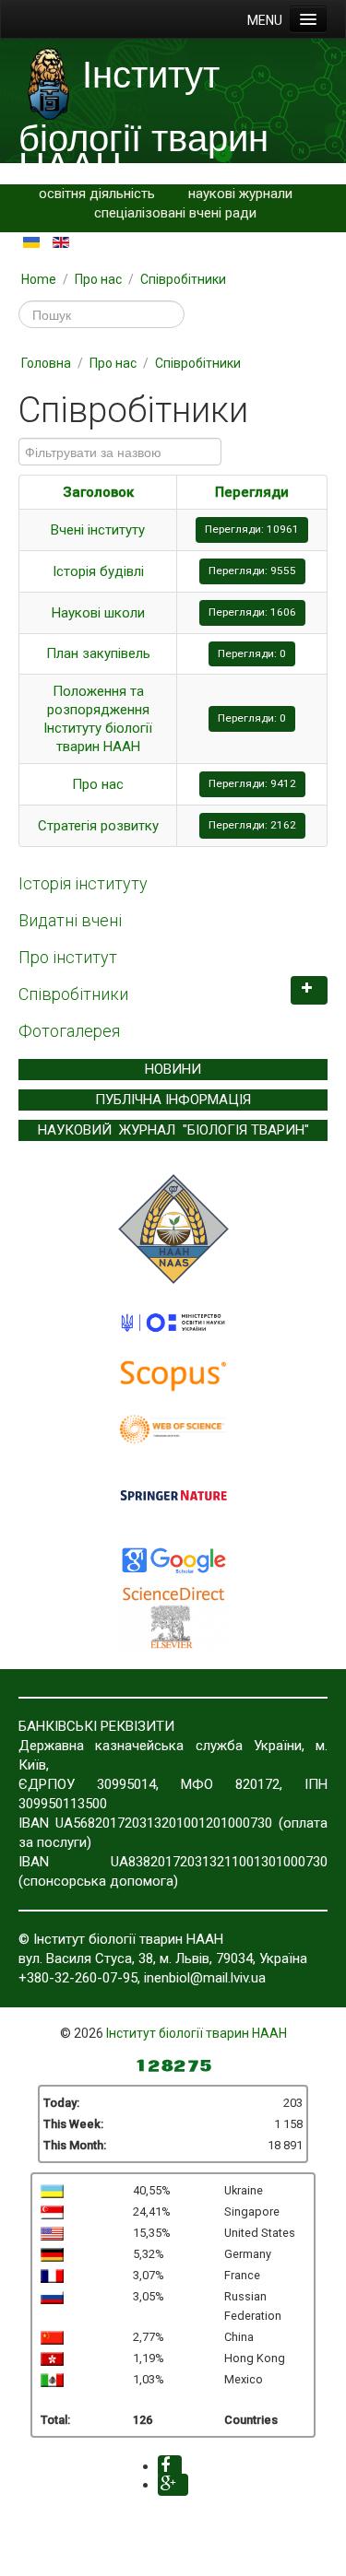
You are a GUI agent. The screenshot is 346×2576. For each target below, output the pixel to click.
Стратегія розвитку (98, 826)
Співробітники (73, 994)
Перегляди (252, 492)
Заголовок (98, 492)
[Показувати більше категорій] (309, 990)
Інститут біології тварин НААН (197, 2033)
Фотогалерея (69, 1031)
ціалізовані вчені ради (186, 213)
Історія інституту (83, 883)
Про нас (98, 784)
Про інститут (68, 957)
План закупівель (98, 653)
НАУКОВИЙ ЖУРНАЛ (107, 1130)
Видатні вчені (70, 920)
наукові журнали (240, 194)
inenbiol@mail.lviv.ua (205, 1978)
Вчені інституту (98, 530)
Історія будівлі (98, 571)
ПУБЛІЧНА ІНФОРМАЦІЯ (173, 1100)
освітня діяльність (97, 194)
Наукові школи (98, 613)
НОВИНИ (173, 1069)
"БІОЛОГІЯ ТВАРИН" (246, 1130)
